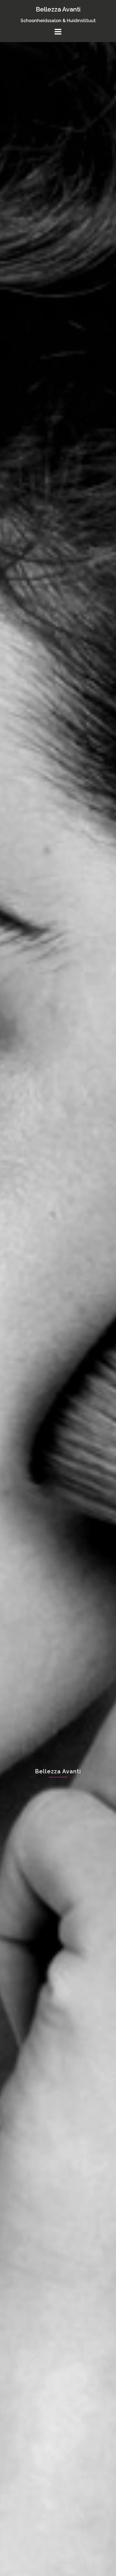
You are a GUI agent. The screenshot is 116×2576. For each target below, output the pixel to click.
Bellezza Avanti (58, 9)
